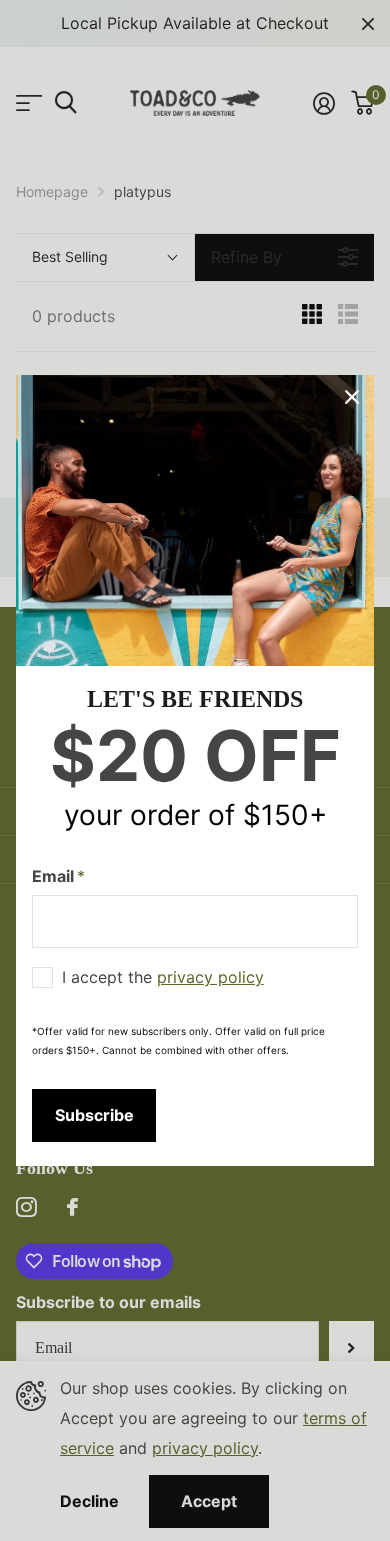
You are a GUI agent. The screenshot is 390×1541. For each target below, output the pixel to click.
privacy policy (210, 977)
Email (58, 876)
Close (352, 397)
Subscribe (94, 1115)
